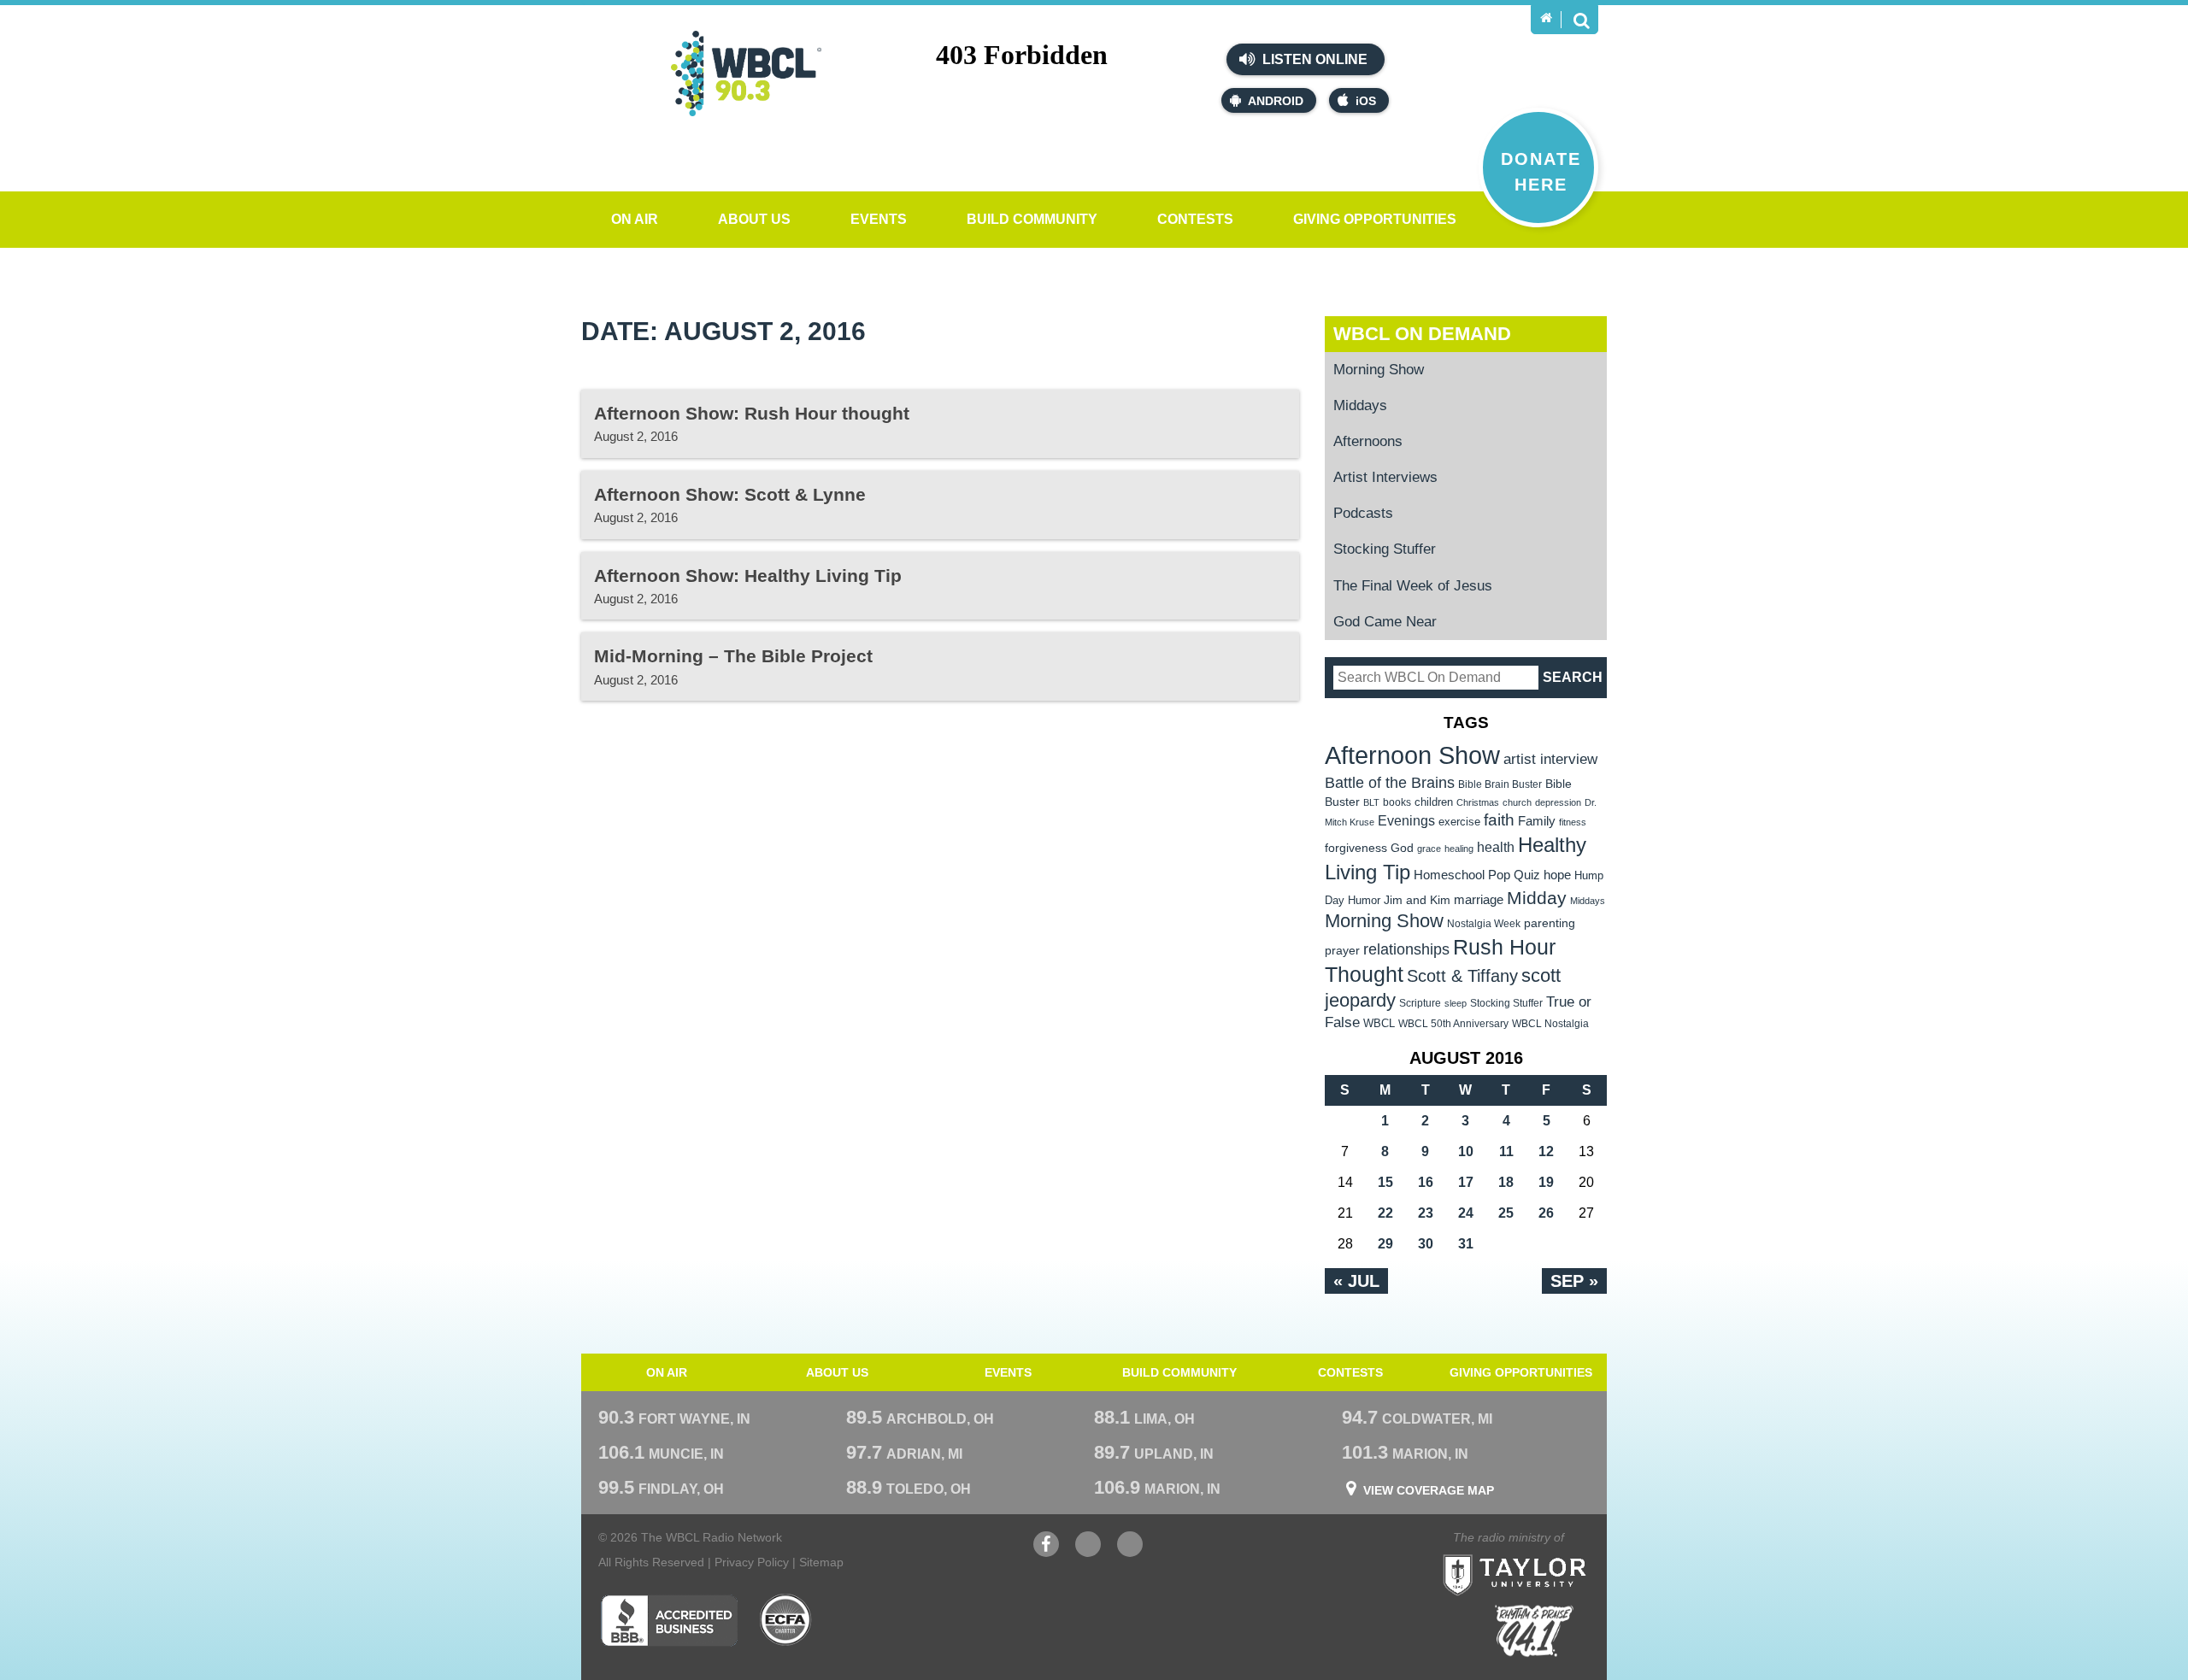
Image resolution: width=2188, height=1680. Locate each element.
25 (1506, 1213)
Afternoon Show (1412, 755)
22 (1385, 1213)
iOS (1366, 101)
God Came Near (1385, 622)
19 (1546, 1182)
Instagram (1130, 1553)
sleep (1456, 1003)
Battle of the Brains (1390, 782)
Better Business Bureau (669, 1620)
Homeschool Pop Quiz (1477, 875)
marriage (1479, 900)
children (1434, 802)
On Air (635, 219)
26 (1546, 1213)
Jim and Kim (1417, 900)
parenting (1550, 923)
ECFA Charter (786, 1620)
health (1496, 847)
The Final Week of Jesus (1413, 586)
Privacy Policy (752, 1562)
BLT (1371, 802)
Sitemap (821, 1562)
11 (1506, 1151)
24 (1466, 1213)
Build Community (1032, 219)
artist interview (1550, 759)
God (1402, 848)
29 (1385, 1244)
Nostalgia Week (1484, 924)
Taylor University (1545, 1554)
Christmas (1478, 802)
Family (1537, 821)
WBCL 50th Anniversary (1453, 1024)
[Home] (1546, 18)
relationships (1406, 949)
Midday (1537, 898)
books (1397, 802)
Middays (1360, 405)
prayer (1342, 950)
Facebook (1046, 1553)
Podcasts (1363, 513)
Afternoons (1368, 441)
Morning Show (1379, 370)
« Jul (1356, 1281)
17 (1466, 1182)
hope (1557, 875)
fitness (1573, 822)
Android (1276, 101)
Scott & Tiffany (1462, 976)
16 (1426, 1182)
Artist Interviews (1385, 477)
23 (1426, 1213)
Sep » (1574, 1281)
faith (1499, 820)
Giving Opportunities (1375, 219)
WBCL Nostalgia (1550, 1024)
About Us (754, 219)
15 (1385, 1182)
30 (1426, 1244)
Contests (1195, 219)
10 (1466, 1151)
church (1517, 802)
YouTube (1088, 1553)
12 (1546, 1151)
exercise (1459, 822)
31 (1466, 1244)
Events (879, 219)
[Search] (1581, 20)
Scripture (1420, 1003)
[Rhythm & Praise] (1534, 1631)
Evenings (1406, 821)
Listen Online (1313, 59)
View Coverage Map (1429, 1490)
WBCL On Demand (1422, 334)
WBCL (1379, 1023)
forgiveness (1356, 848)
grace (1429, 849)
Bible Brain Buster (1500, 784)
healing (1459, 849)
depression (1558, 802)
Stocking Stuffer (1385, 549)
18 (1506, 1182)
